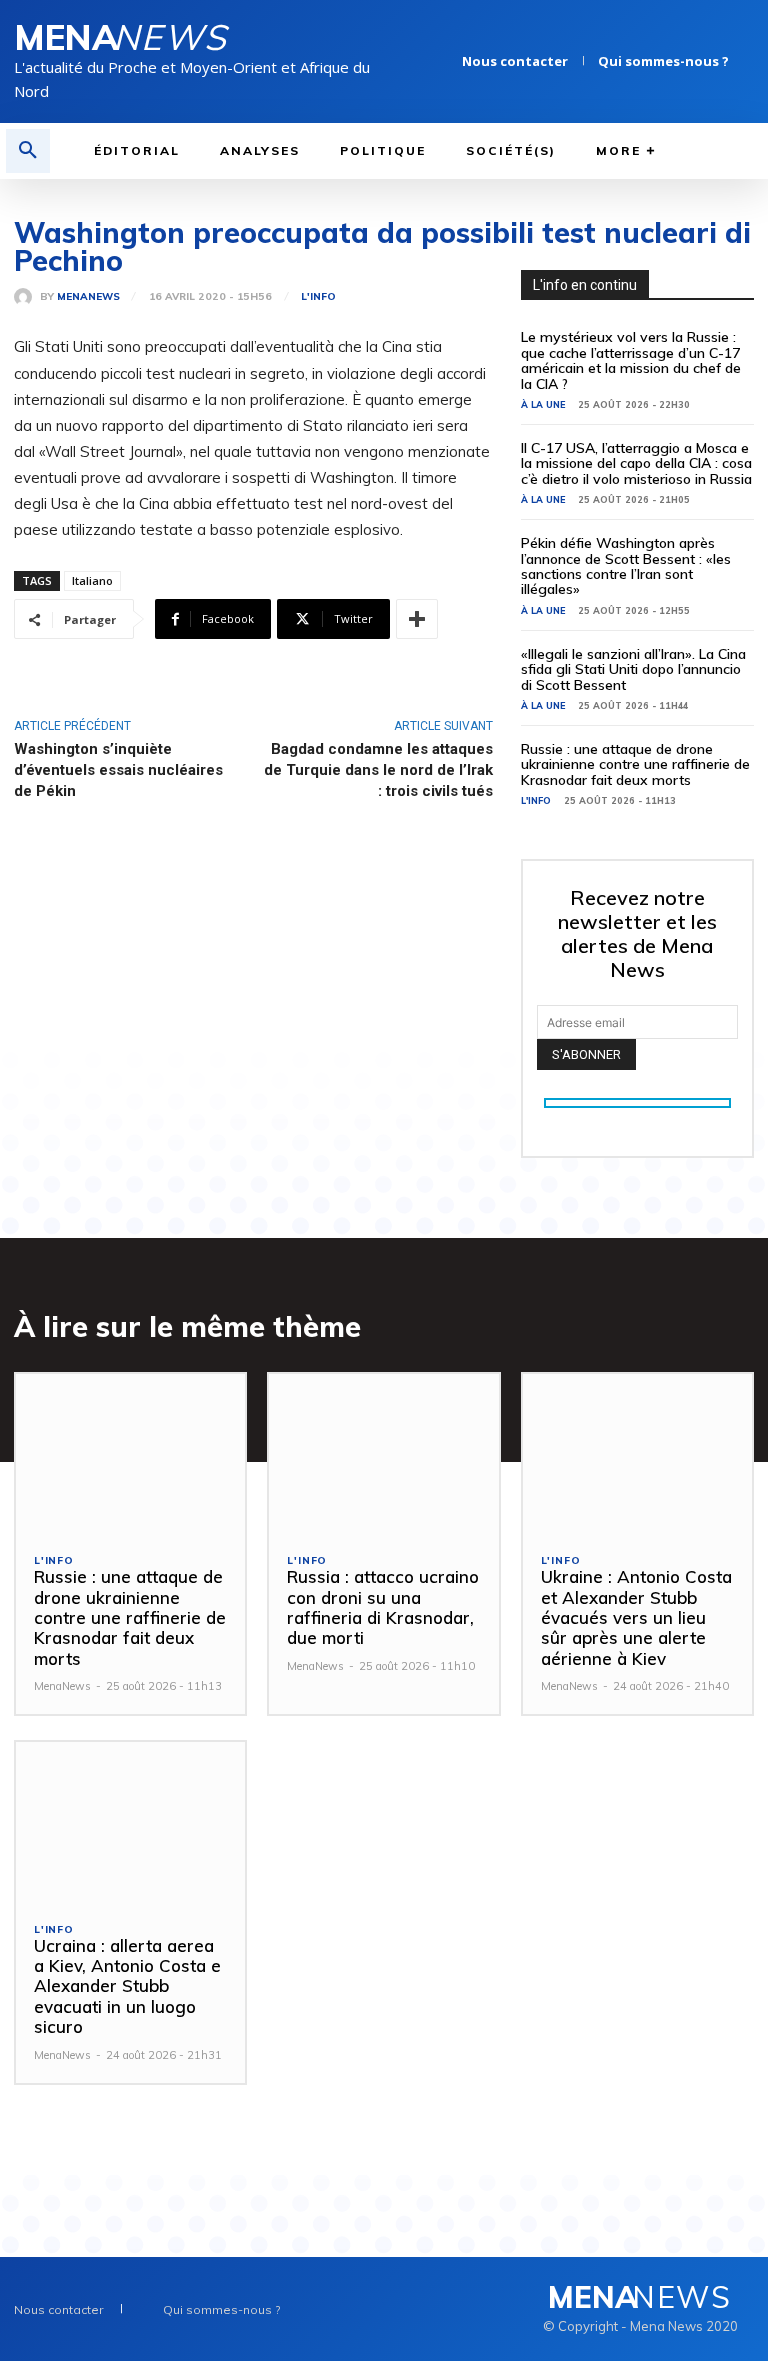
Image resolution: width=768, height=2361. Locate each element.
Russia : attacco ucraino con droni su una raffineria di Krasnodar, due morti (383, 1607)
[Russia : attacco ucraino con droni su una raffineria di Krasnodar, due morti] (383, 1454)
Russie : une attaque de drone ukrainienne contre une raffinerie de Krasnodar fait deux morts (635, 764)
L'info (318, 297)
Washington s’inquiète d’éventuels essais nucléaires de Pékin (118, 770)
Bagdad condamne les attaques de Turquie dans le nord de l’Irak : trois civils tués (378, 770)
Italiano (92, 580)
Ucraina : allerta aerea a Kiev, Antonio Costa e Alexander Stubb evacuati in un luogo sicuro (127, 1986)
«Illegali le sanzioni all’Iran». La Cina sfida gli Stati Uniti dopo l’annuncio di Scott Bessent (633, 669)
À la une (543, 404)
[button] (28, 151)
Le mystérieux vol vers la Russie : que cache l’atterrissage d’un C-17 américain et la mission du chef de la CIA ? (631, 360)
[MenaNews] (27, 297)
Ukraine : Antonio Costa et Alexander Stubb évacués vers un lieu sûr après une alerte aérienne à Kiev (636, 1617)
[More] (417, 619)
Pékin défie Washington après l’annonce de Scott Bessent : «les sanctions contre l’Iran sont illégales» (626, 566)
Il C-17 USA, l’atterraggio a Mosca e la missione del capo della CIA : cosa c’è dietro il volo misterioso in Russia (636, 463)
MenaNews (88, 297)
